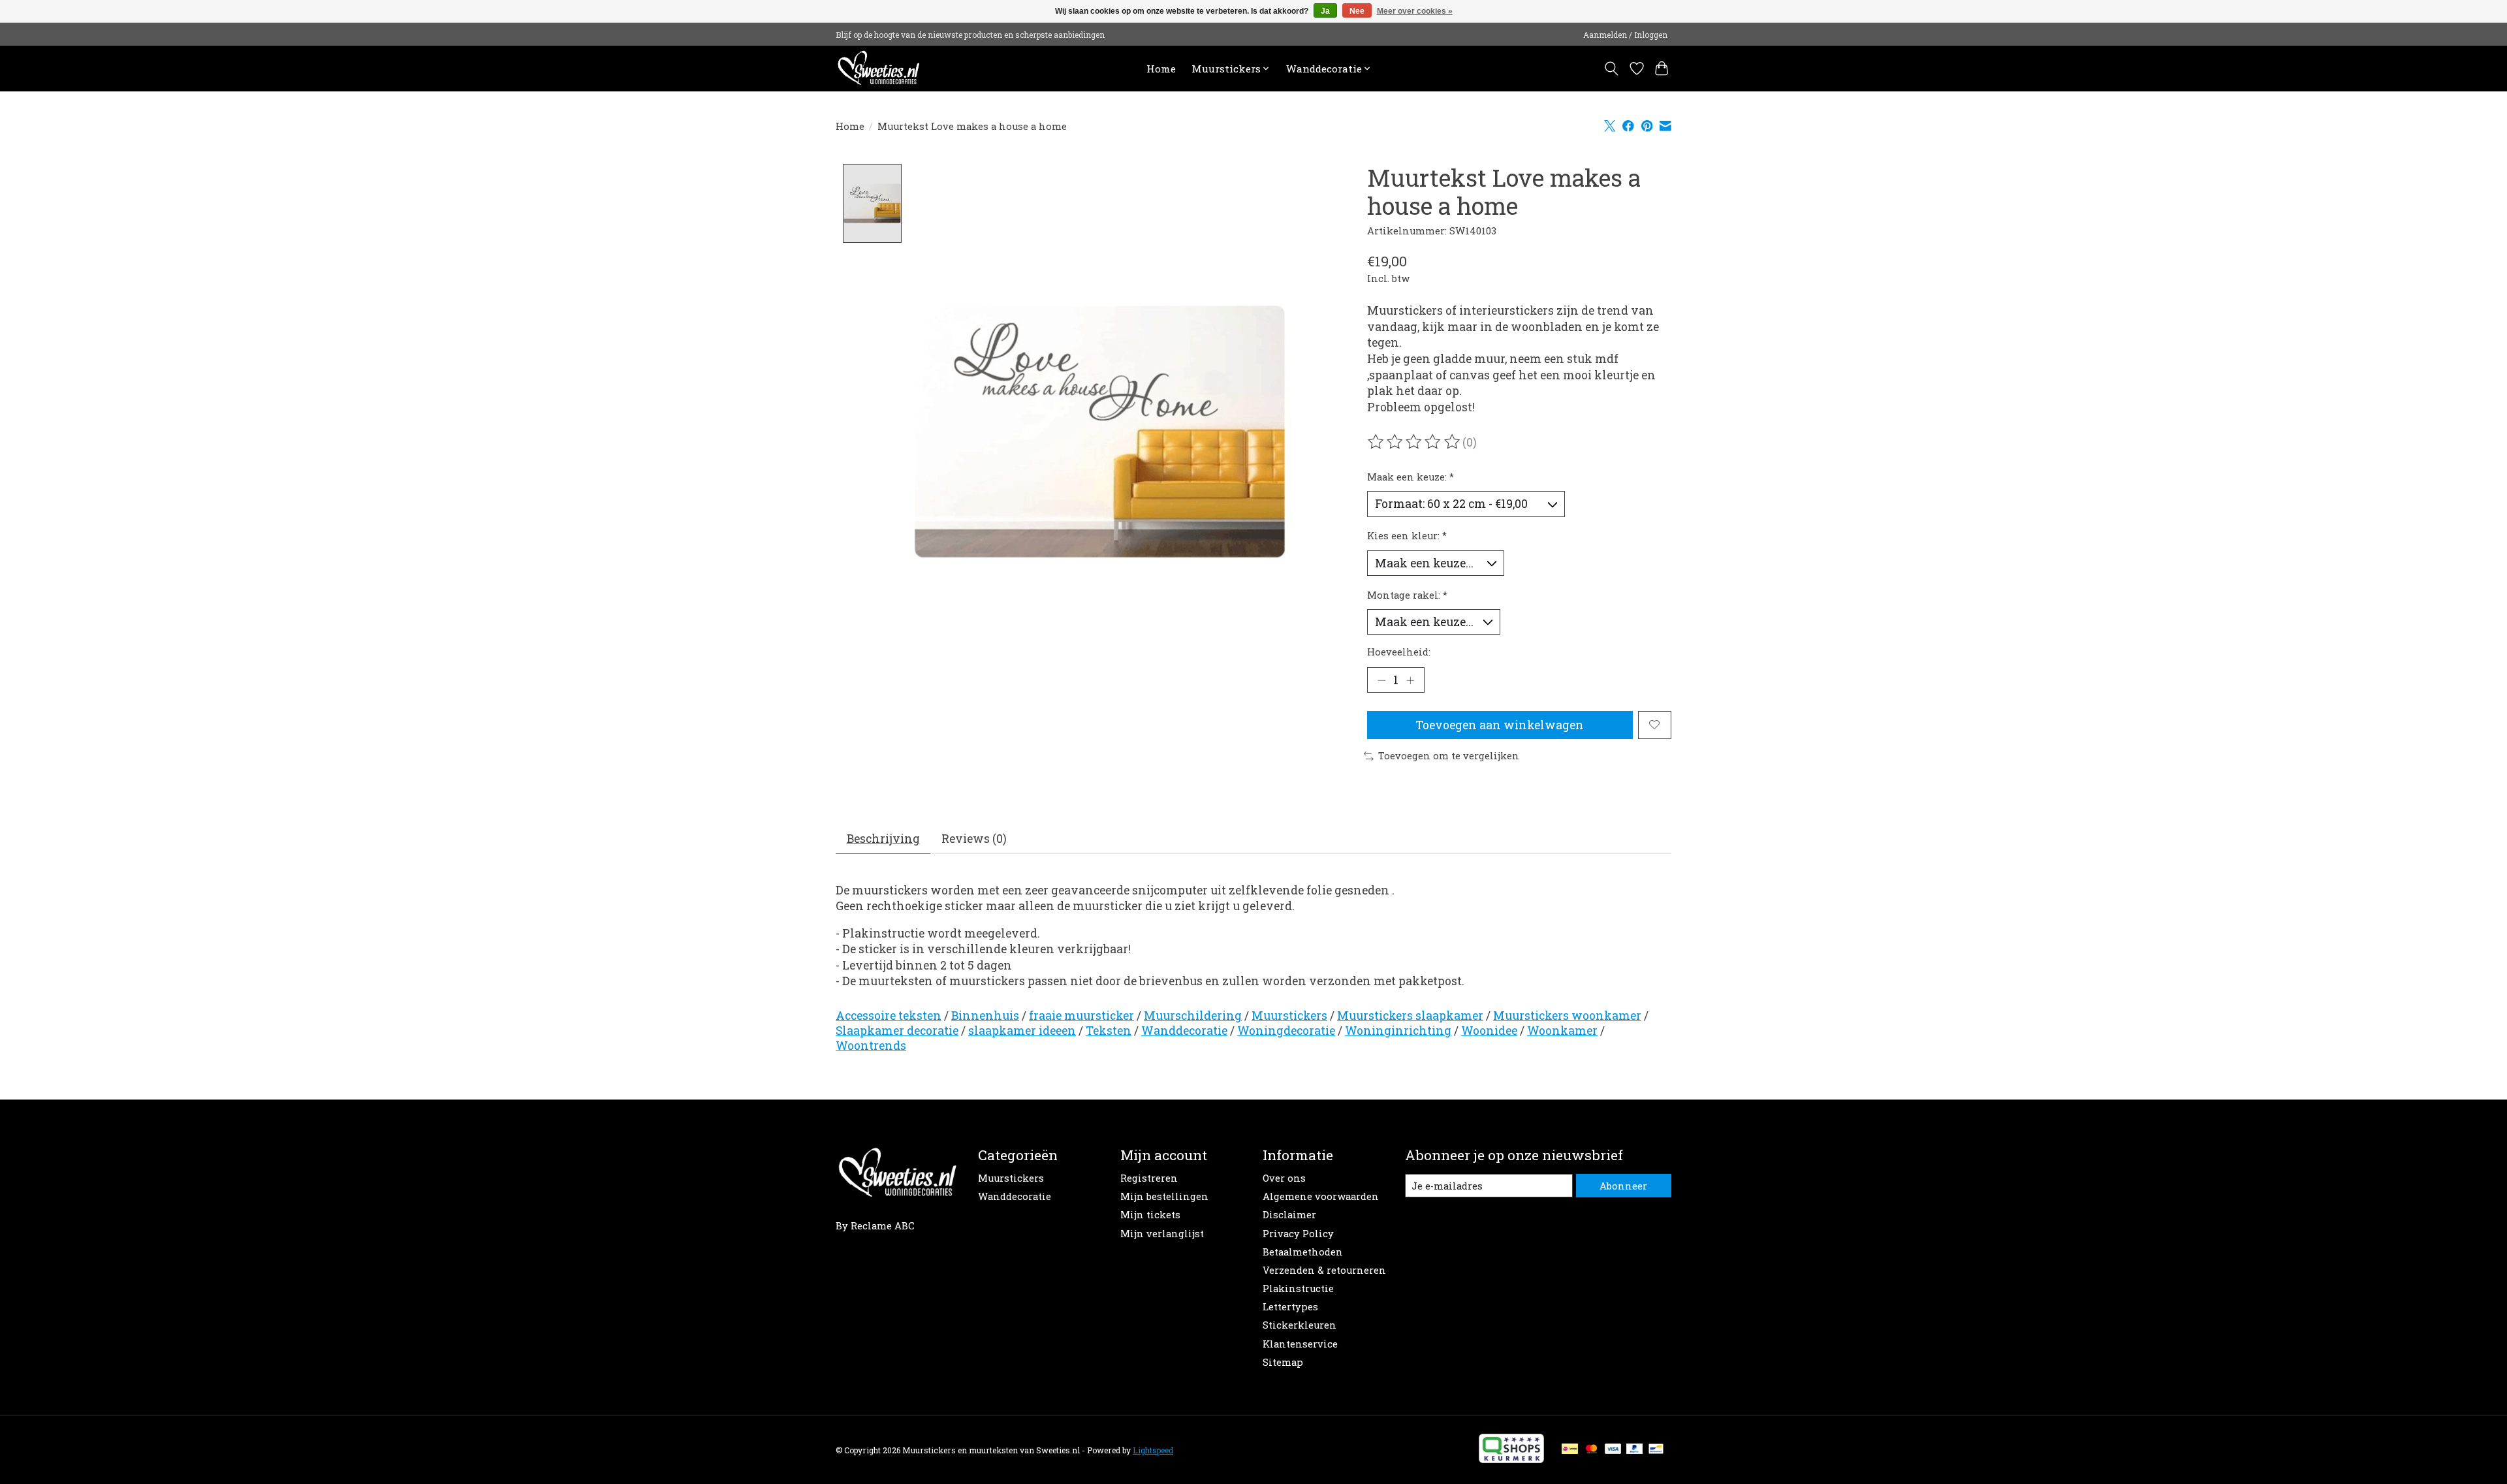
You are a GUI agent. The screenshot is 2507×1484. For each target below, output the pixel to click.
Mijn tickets (1150, 1215)
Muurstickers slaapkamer (1410, 1016)
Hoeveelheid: (1399, 652)
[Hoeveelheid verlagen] (1381, 680)
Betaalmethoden (1303, 1252)
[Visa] (1613, 1450)
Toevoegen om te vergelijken (1449, 756)
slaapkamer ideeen (1022, 1031)
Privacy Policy (1298, 1234)
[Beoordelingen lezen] (1415, 442)
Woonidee (1489, 1031)
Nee (1357, 11)
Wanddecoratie (1184, 1031)
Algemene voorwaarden (1321, 1196)
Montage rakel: (1407, 595)
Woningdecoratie (1286, 1031)
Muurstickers (1289, 1016)
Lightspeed (1153, 1450)
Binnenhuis (985, 1016)
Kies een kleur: (1407, 536)
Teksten (1109, 1031)
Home (1161, 69)
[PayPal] (1635, 1450)
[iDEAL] (1570, 1450)
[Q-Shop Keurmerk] (1511, 1459)
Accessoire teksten (889, 1016)
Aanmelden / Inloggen (1625, 35)
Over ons (1284, 1178)
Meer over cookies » (1415, 11)
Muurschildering (1193, 1016)
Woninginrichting (1398, 1031)
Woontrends (871, 1046)
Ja (1325, 11)
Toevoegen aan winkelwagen (1500, 725)
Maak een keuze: (1411, 477)
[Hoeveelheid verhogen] (1410, 680)
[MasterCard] (1592, 1450)
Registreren (1149, 1178)
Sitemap (1283, 1362)
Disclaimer (1289, 1215)
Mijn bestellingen (1164, 1196)
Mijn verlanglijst (1162, 1234)
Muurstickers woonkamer (1567, 1016)
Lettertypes (1290, 1307)
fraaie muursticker (1081, 1016)
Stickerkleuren (1300, 1325)
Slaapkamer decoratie (897, 1031)
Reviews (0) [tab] (974, 839)
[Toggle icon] (1612, 69)
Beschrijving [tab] (883, 839)
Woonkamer (1562, 1031)
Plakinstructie (1298, 1288)
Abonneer (1623, 1186)
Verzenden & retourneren (1324, 1270)
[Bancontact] (1656, 1450)
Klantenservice (1300, 1344)
